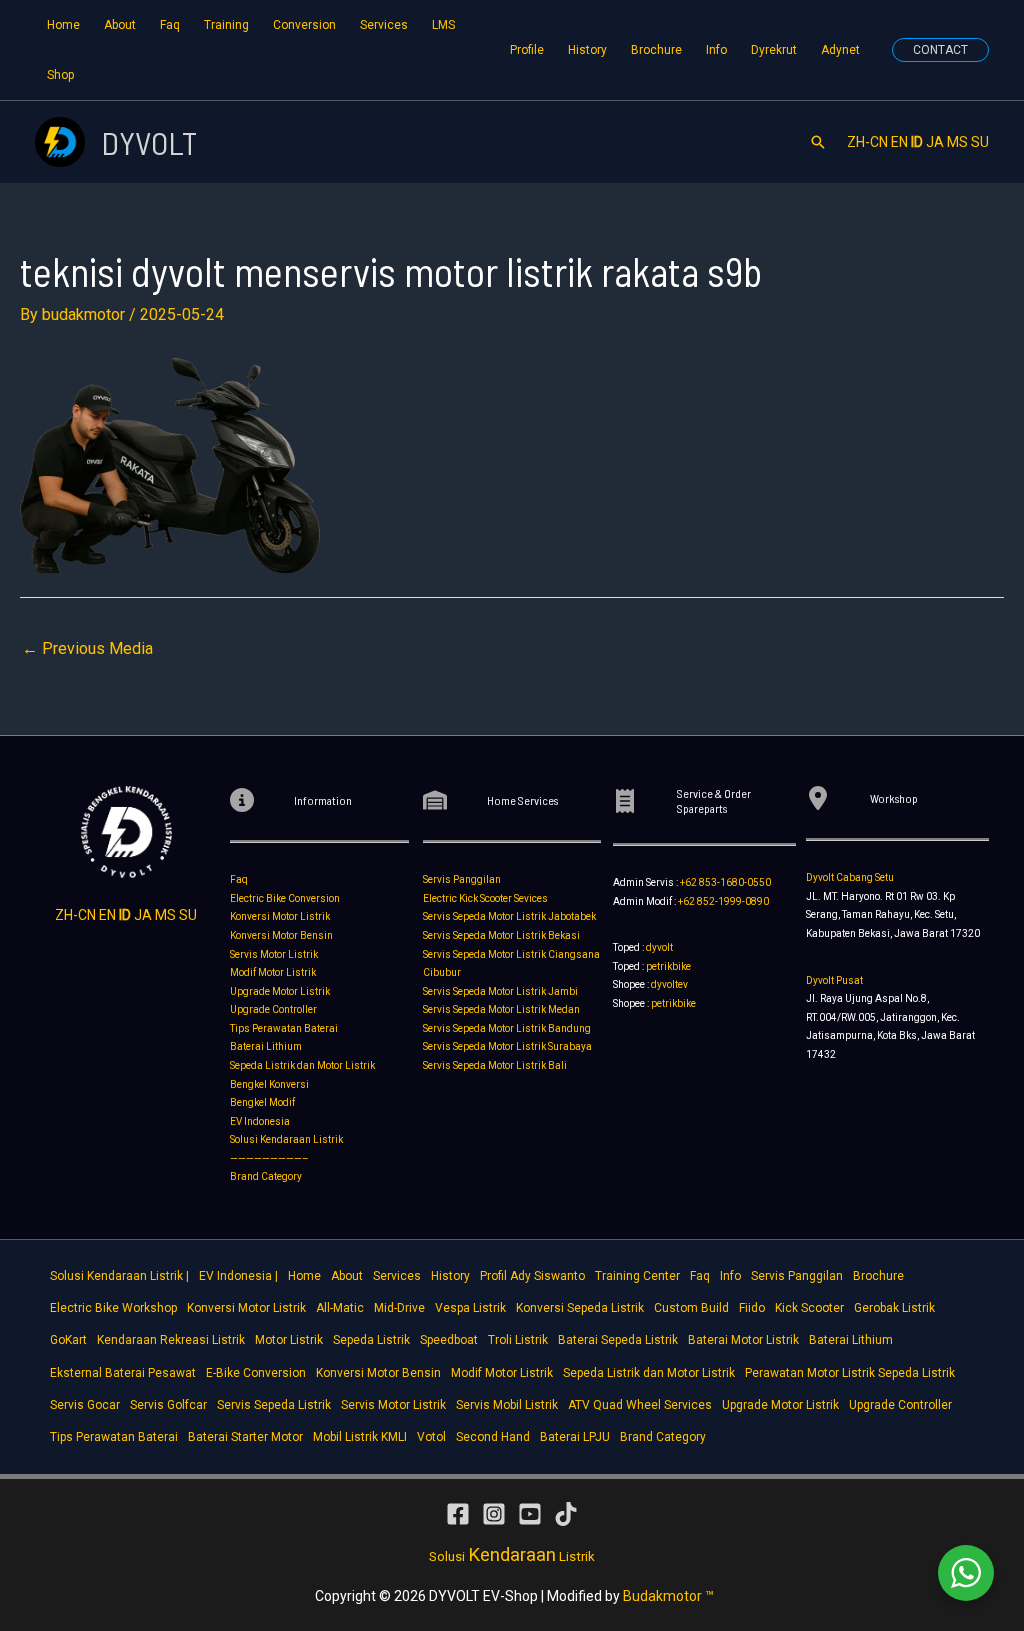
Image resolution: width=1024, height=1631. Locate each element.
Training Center (637, 1276)
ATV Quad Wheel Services (640, 1405)
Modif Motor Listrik (273, 972)
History (587, 50)
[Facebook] (458, 1514)
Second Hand (493, 1437)
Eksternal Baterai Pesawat (123, 1373)
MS (957, 142)
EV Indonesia (260, 1121)
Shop (60, 75)
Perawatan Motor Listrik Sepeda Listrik (850, 1373)
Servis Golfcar (168, 1405)
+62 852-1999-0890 (723, 901)
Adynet (840, 50)
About (120, 25)
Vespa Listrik (470, 1308)
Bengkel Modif (262, 1102)
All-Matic (340, 1308)
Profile (527, 50)
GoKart (68, 1340)
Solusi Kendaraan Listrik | (119, 1276)
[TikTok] (566, 1514)
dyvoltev (669, 984)
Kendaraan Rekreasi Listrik (171, 1340)
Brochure (656, 50)
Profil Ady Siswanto (532, 1276)
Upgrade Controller (273, 1009)
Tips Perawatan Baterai (284, 1028)
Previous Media (87, 648)
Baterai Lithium (266, 1046)
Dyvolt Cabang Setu (850, 877)
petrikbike (668, 966)
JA (935, 142)
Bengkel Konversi (269, 1084)
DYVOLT (149, 142)
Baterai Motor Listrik (743, 1340)
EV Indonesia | (238, 1276)
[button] (940, 50)
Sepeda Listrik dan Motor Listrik (302, 1065)
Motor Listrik (289, 1340)
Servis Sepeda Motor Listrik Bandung (507, 1028)
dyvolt (659, 947)
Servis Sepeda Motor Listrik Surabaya (507, 1046)
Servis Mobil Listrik (507, 1405)
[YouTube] (530, 1514)
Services (384, 25)
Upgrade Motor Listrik (280, 991)
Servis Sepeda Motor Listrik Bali (495, 1065)
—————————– (269, 1158)
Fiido (752, 1308)
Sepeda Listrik (371, 1340)
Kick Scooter (809, 1308)
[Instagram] (494, 1514)
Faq (170, 25)
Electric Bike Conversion (285, 898)
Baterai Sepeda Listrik (618, 1340)
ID (917, 142)
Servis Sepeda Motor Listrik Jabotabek (509, 916)
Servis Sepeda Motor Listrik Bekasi (501, 935)
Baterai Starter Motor (245, 1437)
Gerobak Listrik (894, 1308)
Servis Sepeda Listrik (274, 1405)
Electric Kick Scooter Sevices (485, 898)
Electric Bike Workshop (113, 1308)
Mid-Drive (399, 1308)
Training (226, 25)
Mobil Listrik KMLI (360, 1437)
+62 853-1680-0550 (725, 882)
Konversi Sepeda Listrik (580, 1308)
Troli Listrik (518, 1340)
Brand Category (266, 1176)
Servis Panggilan (462, 879)
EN (899, 142)
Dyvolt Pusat (834, 980)
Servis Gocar (85, 1405)
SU (980, 142)
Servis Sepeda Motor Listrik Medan (501, 1009)
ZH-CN (867, 142)
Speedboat (449, 1340)
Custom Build (691, 1308)
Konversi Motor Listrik (280, 916)
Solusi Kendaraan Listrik (286, 1139)
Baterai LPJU (575, 1437)
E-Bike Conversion (256, 1373)
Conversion (304, 25)
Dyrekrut (774, 50)
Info (716, 50)
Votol (431, 1437)
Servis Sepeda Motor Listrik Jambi (500, 991)
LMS (443, 25)
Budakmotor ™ (668, 1596)
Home (63, 25)
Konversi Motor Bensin (281, 935)
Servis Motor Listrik (274, 954)
